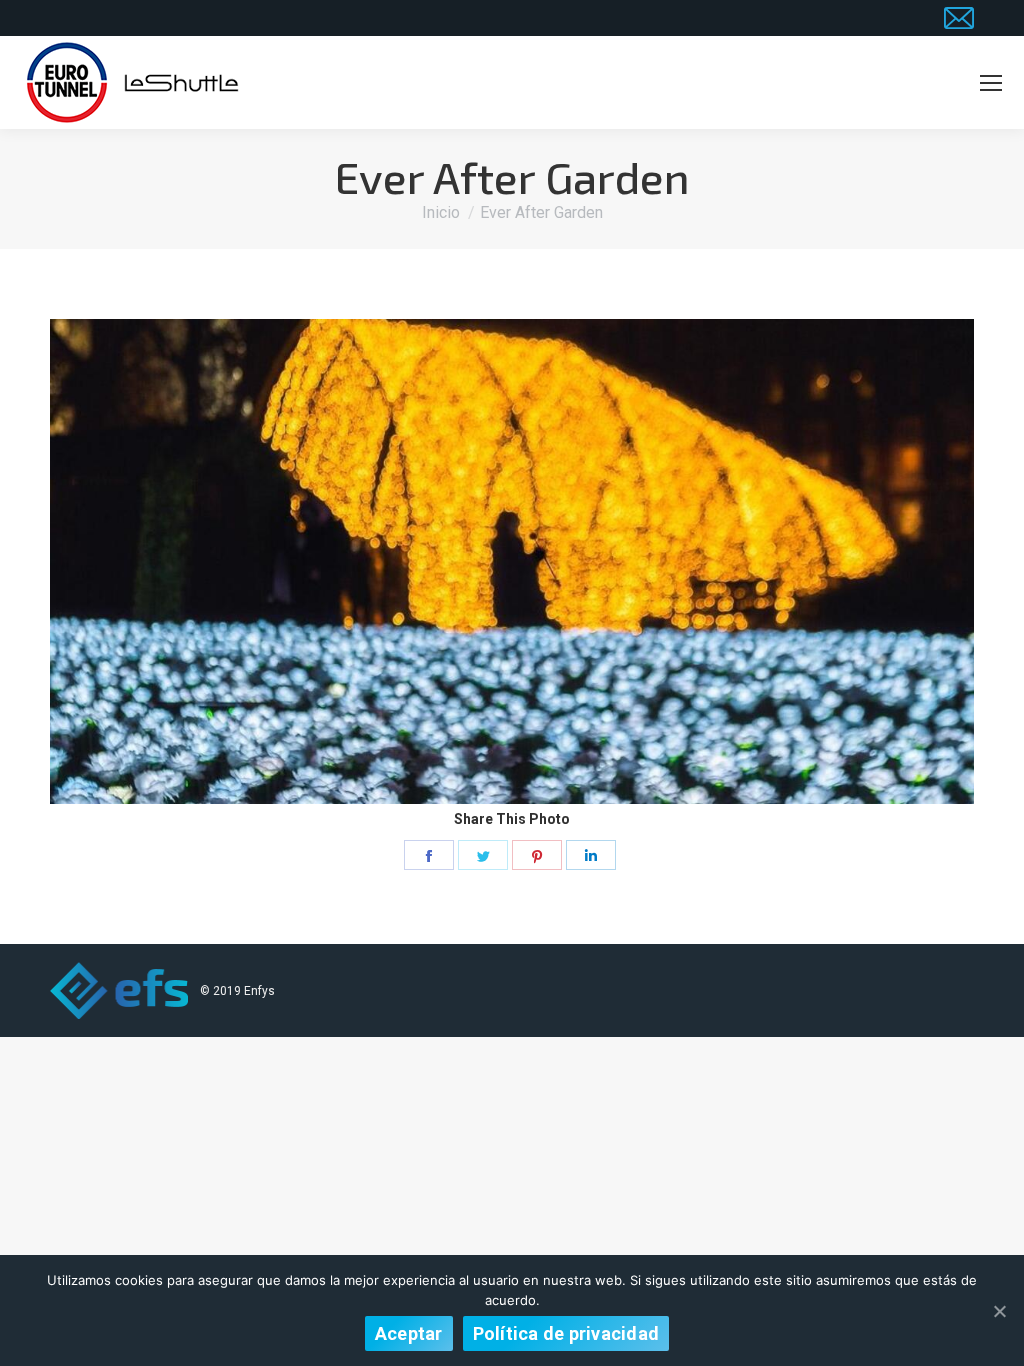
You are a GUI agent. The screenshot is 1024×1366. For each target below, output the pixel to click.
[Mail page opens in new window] (959, 18)
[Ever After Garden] (512, 561)
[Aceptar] (999, 1311)
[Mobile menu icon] (991, 83)
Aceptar (409, 1333)
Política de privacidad (566, 1333)
